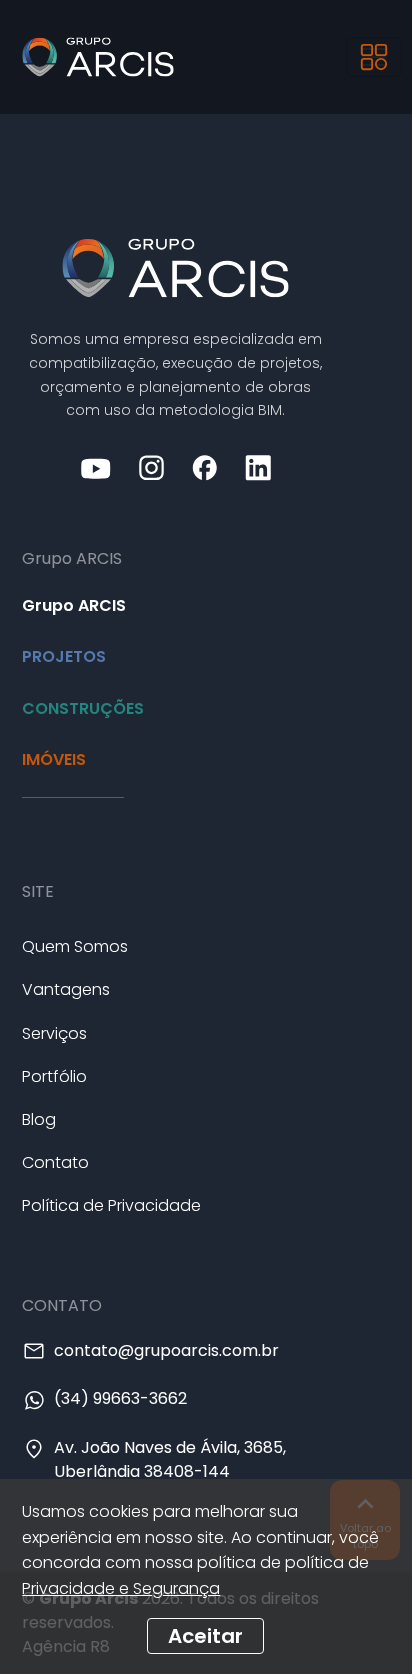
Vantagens (66, 989)
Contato (55, 1162)
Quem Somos (75, 946)
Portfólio (54, 1076)
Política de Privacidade (111, 1205)
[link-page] (175, 266)
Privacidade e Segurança (121, 1588)
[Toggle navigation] (374, 57)
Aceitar (205, 1636)
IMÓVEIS (54, 759)
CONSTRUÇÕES (83, 708)
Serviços (54, 1033)
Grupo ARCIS (74, 605)
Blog (39, 1119)
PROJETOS (64, 656)
